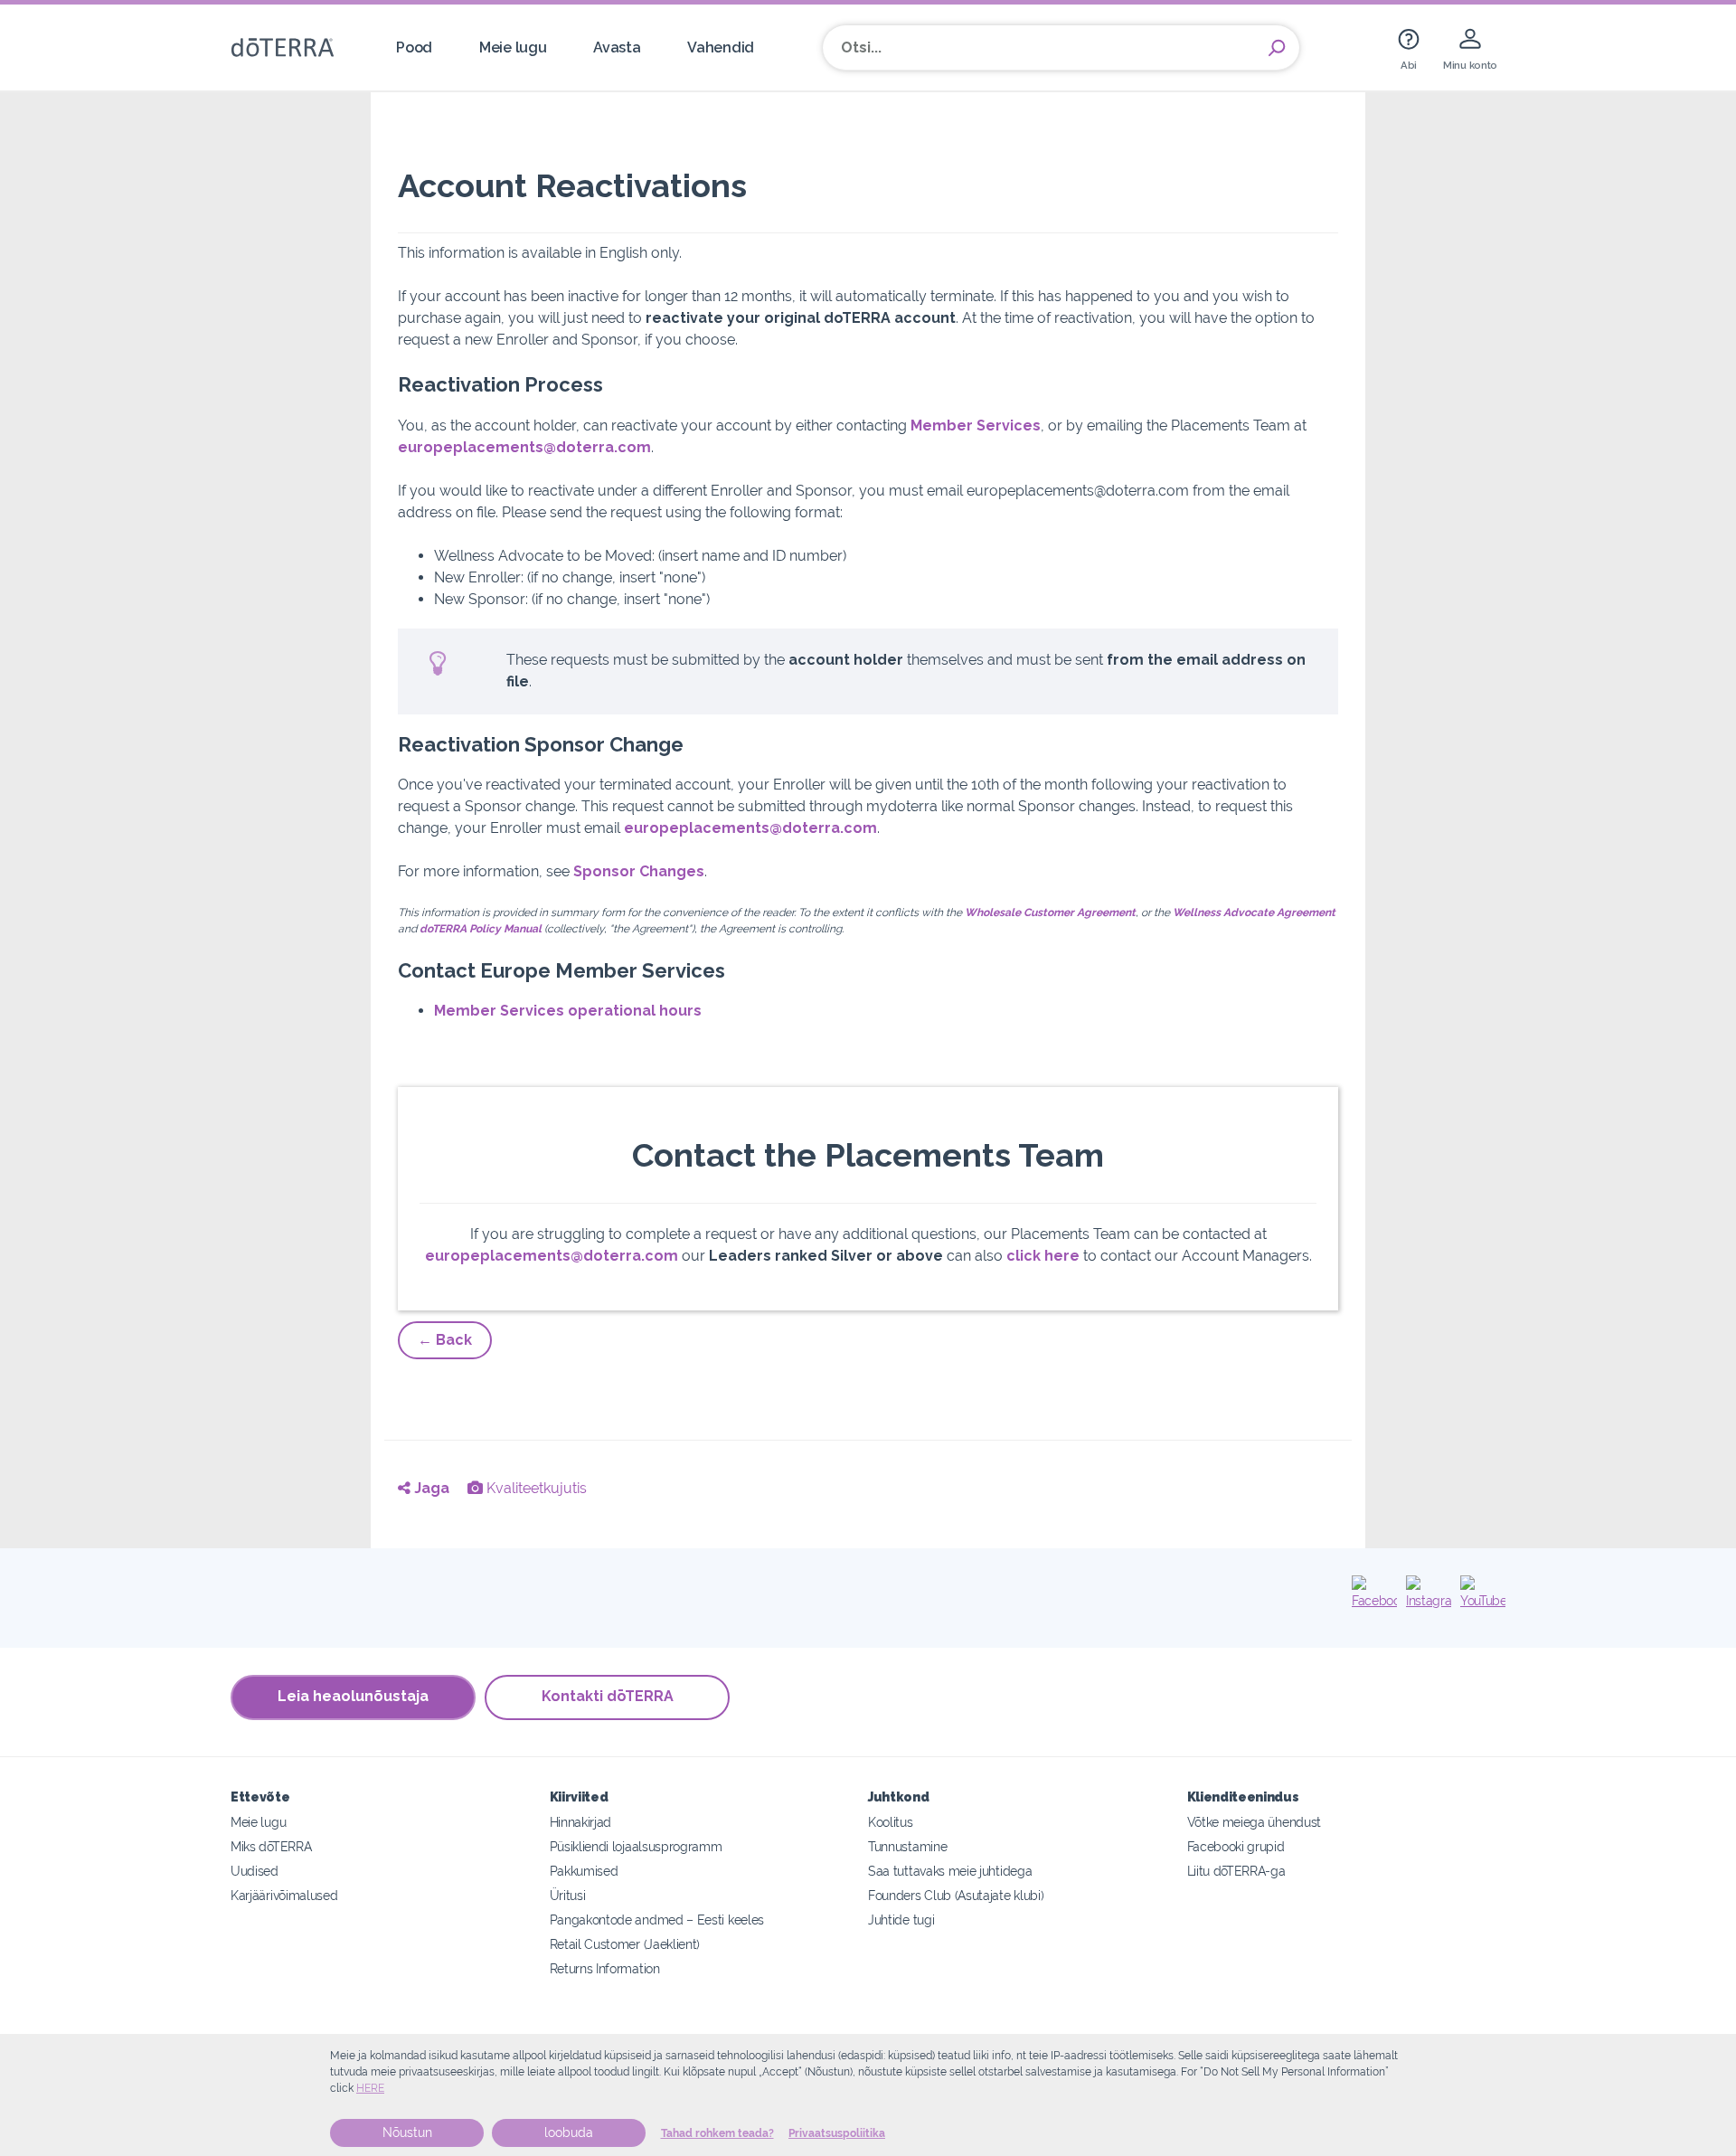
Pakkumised (584, 1871)
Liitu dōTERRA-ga (1236, 1871)
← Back (445, 1340)
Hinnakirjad (581, 1822)
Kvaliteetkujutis (535, 1488)
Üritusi (568, 1895)
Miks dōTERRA (271, 1846)
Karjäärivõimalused (284, 1895)
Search (1277, 48)
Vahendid (721, 47)
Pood (414, 47)
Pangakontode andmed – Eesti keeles (657, 1920)
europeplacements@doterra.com (524, 447)
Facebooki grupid (1236, 1846)
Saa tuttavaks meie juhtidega (950, 1871)
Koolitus (891, 1822)
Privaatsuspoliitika (837, 2133)
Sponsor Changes (639, 871)
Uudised (255, 1871)
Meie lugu (513, 47)
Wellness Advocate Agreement (1254, 913)
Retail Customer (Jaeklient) (625, 1944)
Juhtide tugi (901, 1920)
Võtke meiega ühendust (1255, 1822)
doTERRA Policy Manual (481, 929)
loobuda (569, 2132)
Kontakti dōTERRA (608, 1696)
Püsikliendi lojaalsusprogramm (636, 1846)
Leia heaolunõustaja (353, 1696)
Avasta (617, 47)
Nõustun (407, 2132)
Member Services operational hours (568, 1011)
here (370, 2088)
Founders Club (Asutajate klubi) (956, 1895)
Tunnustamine (907, 1846)
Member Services (976, 426)
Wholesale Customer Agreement (1050, 913)
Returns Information (605, 1968)
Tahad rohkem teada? (717, 2133)
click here (1043, 1256)
